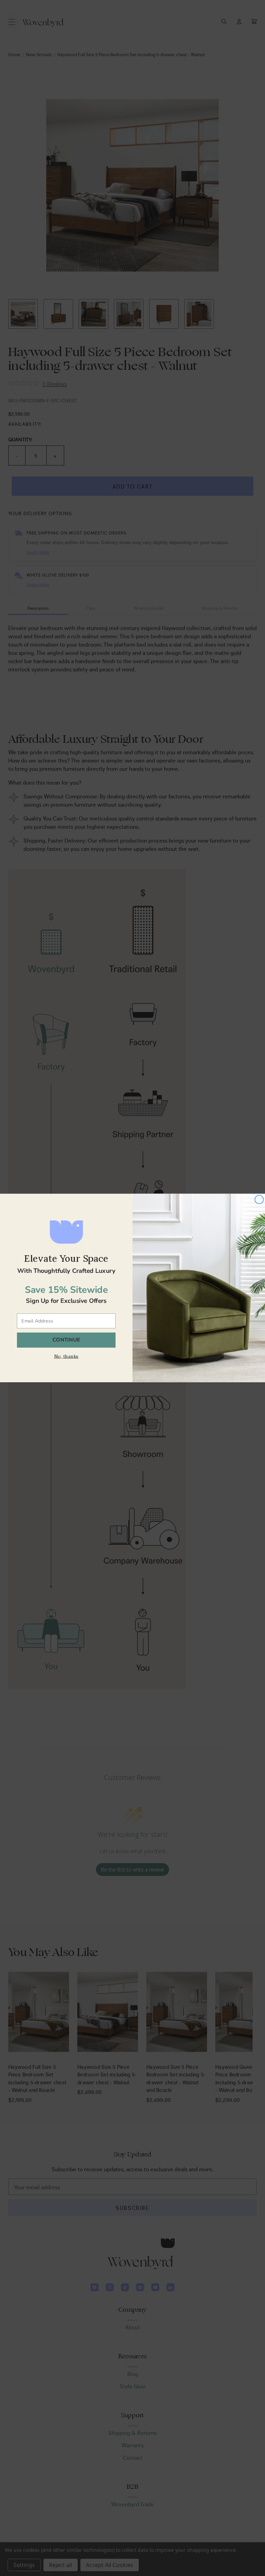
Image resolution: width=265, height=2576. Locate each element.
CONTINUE (66, 1340)
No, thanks (66, 1356)
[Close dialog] (259, 1200)
